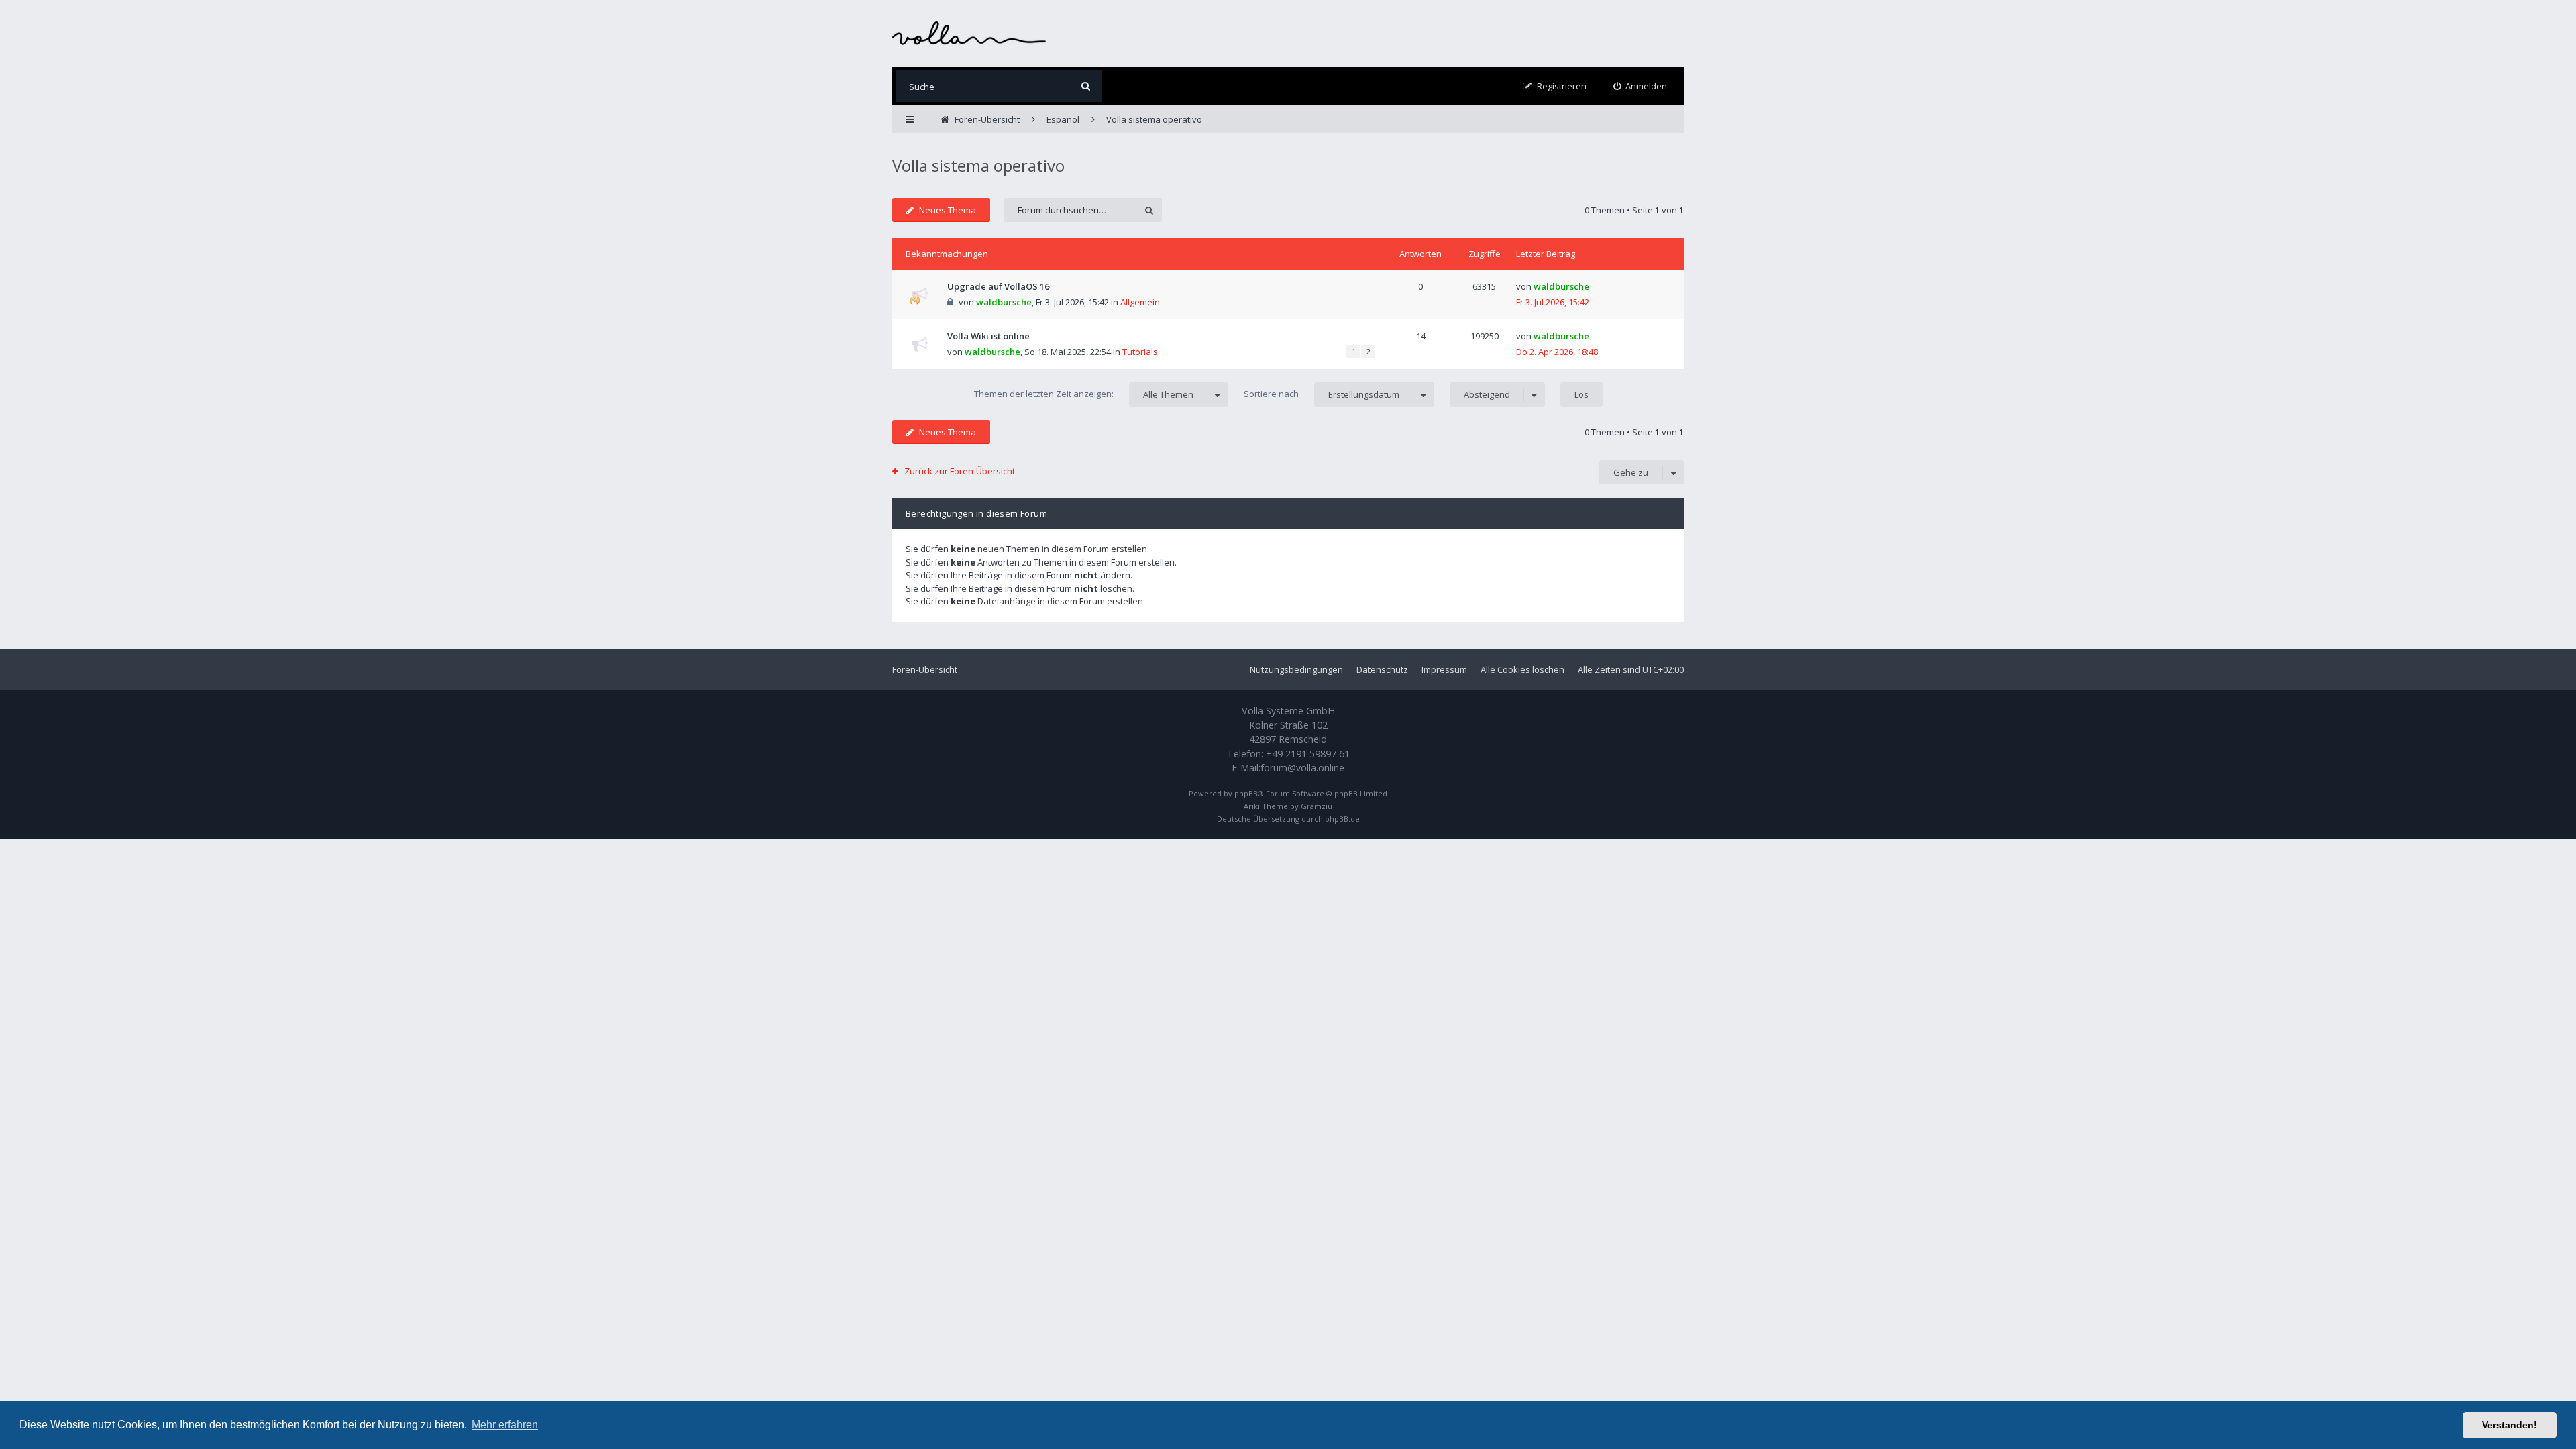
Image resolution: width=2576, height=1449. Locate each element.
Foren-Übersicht (925, 669)
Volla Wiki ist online (988, 336)
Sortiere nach (1322, 394)
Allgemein (1140, 302)
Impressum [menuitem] (1444, 669)
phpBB (1246, 793)
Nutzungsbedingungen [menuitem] (1296, 669)
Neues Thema (948, 210)
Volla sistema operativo (978, 165)
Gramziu (1317, 806)
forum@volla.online (1302, 768)
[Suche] (1086, 86)
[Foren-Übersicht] (969, 33)
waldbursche (1004, 302)
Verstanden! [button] (2510, 1425)
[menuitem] (1641, 86)
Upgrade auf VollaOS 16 (998, 286)
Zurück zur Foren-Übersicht (960, 471)
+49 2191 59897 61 (1308, 754)
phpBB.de (1342, 819)
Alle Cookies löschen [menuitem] (1522, 669)
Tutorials (1140, 352)
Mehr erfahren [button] (505, 1425)
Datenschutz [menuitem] (1382, 669)
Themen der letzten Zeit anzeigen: (1084, 394)
